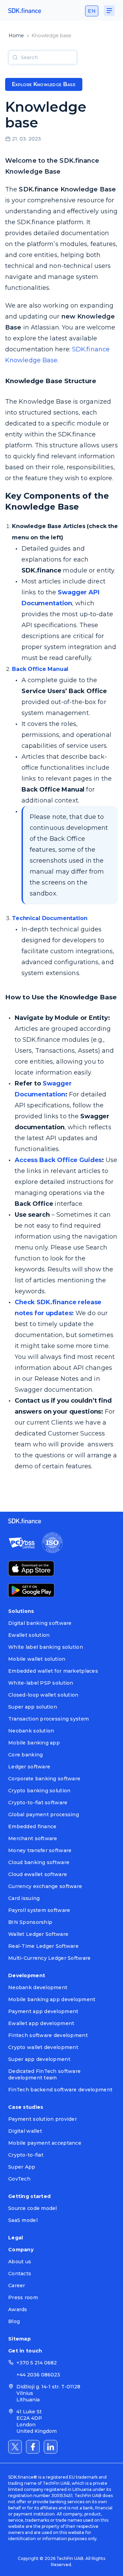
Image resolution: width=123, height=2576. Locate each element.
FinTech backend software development (60, 2090)
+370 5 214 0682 (37, 2363)
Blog (14, 2321)
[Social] (15, 2447)
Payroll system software (39, 1910)
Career (17, 2285)
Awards (18, 2309)
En (92, 11)
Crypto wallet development (43, 2047)
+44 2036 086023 (38, 2375)
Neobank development (38, 1987)
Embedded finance (32, 1826)
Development (27, 1975)
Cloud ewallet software (38, 1874)
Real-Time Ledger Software (43, 1946)
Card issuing (24, 1898)
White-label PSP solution (41, 1683)
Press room (23, 2297)
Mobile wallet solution (37, 1659)
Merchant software (33, 1838)
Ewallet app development (41, 2023)
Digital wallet (25, 2131)
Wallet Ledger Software (38, 1934)
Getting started (29, 2196)
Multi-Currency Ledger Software (49, 1958)
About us (20, 2262)
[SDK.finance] (25, 11)
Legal (16, 2238)
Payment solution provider (43, 2119)
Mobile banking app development (52, 1999)
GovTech (19, 2179)
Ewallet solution (29, 1635)
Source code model (33, 2208)
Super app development (39, 2059)
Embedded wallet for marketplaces (53, 1671)
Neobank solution (31, 1731)
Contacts (20, 2274)
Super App (22, 2167)
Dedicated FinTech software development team (44, 2074)
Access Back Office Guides (58, 1160)
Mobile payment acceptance (45, 2143)
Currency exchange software (45, 1886)
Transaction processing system (49, 1719)
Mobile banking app (34, 1743)
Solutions (21, 1611)
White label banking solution (46, 1647)
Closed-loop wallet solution (43, 1695)
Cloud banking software (39, 1862)
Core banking (25, 1755)
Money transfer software (40, 1850)
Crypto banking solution (39, 1791)
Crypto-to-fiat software (38, 1803)
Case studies (26, 2107)
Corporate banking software (44, 1779)
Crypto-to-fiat (26, 2155)
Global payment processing (44, 1815)
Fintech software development (48, 2035)
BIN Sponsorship (30, 1922)
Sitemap (19, 2339)
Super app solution (33, 1707)
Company (21, 2250)
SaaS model (23, 2220)
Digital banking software (40, 1623)
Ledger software (29, 1767)
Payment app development (43, 2011)
